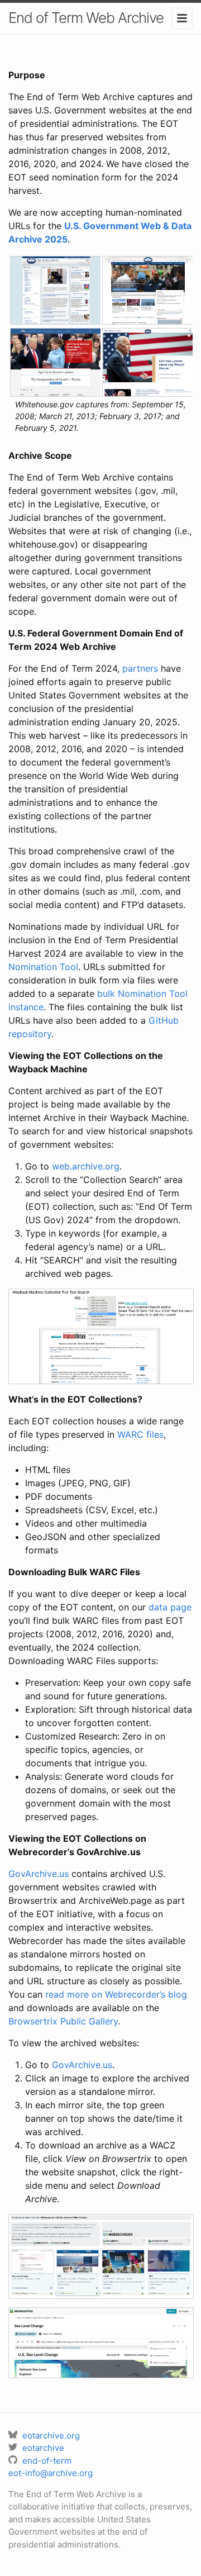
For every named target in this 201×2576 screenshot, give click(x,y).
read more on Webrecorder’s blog (116, 1994)
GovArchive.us (39, 1874)
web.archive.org (86, 1166)
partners (140, 668)
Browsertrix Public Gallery (63, 2021)
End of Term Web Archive (86, 18)
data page (170, 1607)
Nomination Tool (43, 967)
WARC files (140, 1434)
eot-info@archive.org (51, 2473)
